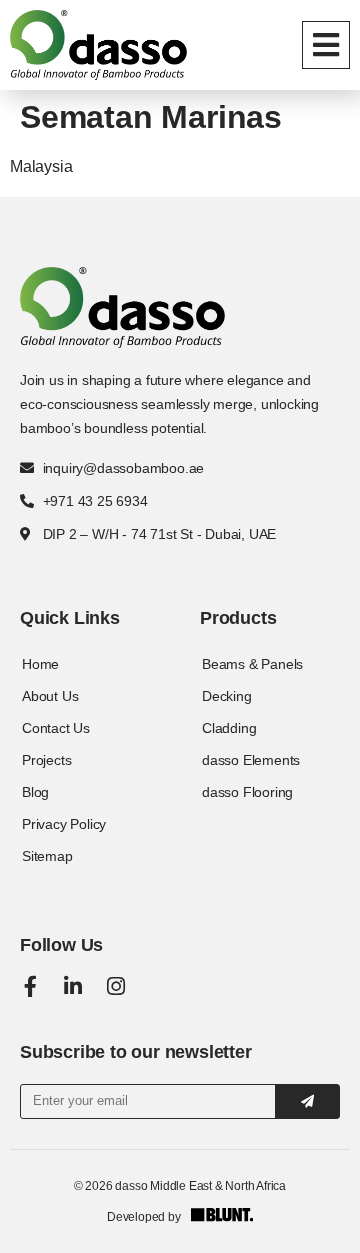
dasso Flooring (247, 792)
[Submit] (307, 1101)
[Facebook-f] (30, 986)
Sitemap (47, 856)
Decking (227, 696)
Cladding (229, 728)
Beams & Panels (252, 664)
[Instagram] (116, 986)
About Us (50, 696)
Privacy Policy (64, 824)
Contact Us (56, 728)
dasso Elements (251, 760)
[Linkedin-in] (73, 986)
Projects (46, 760)
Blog (35, 792)
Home (40, 664)
